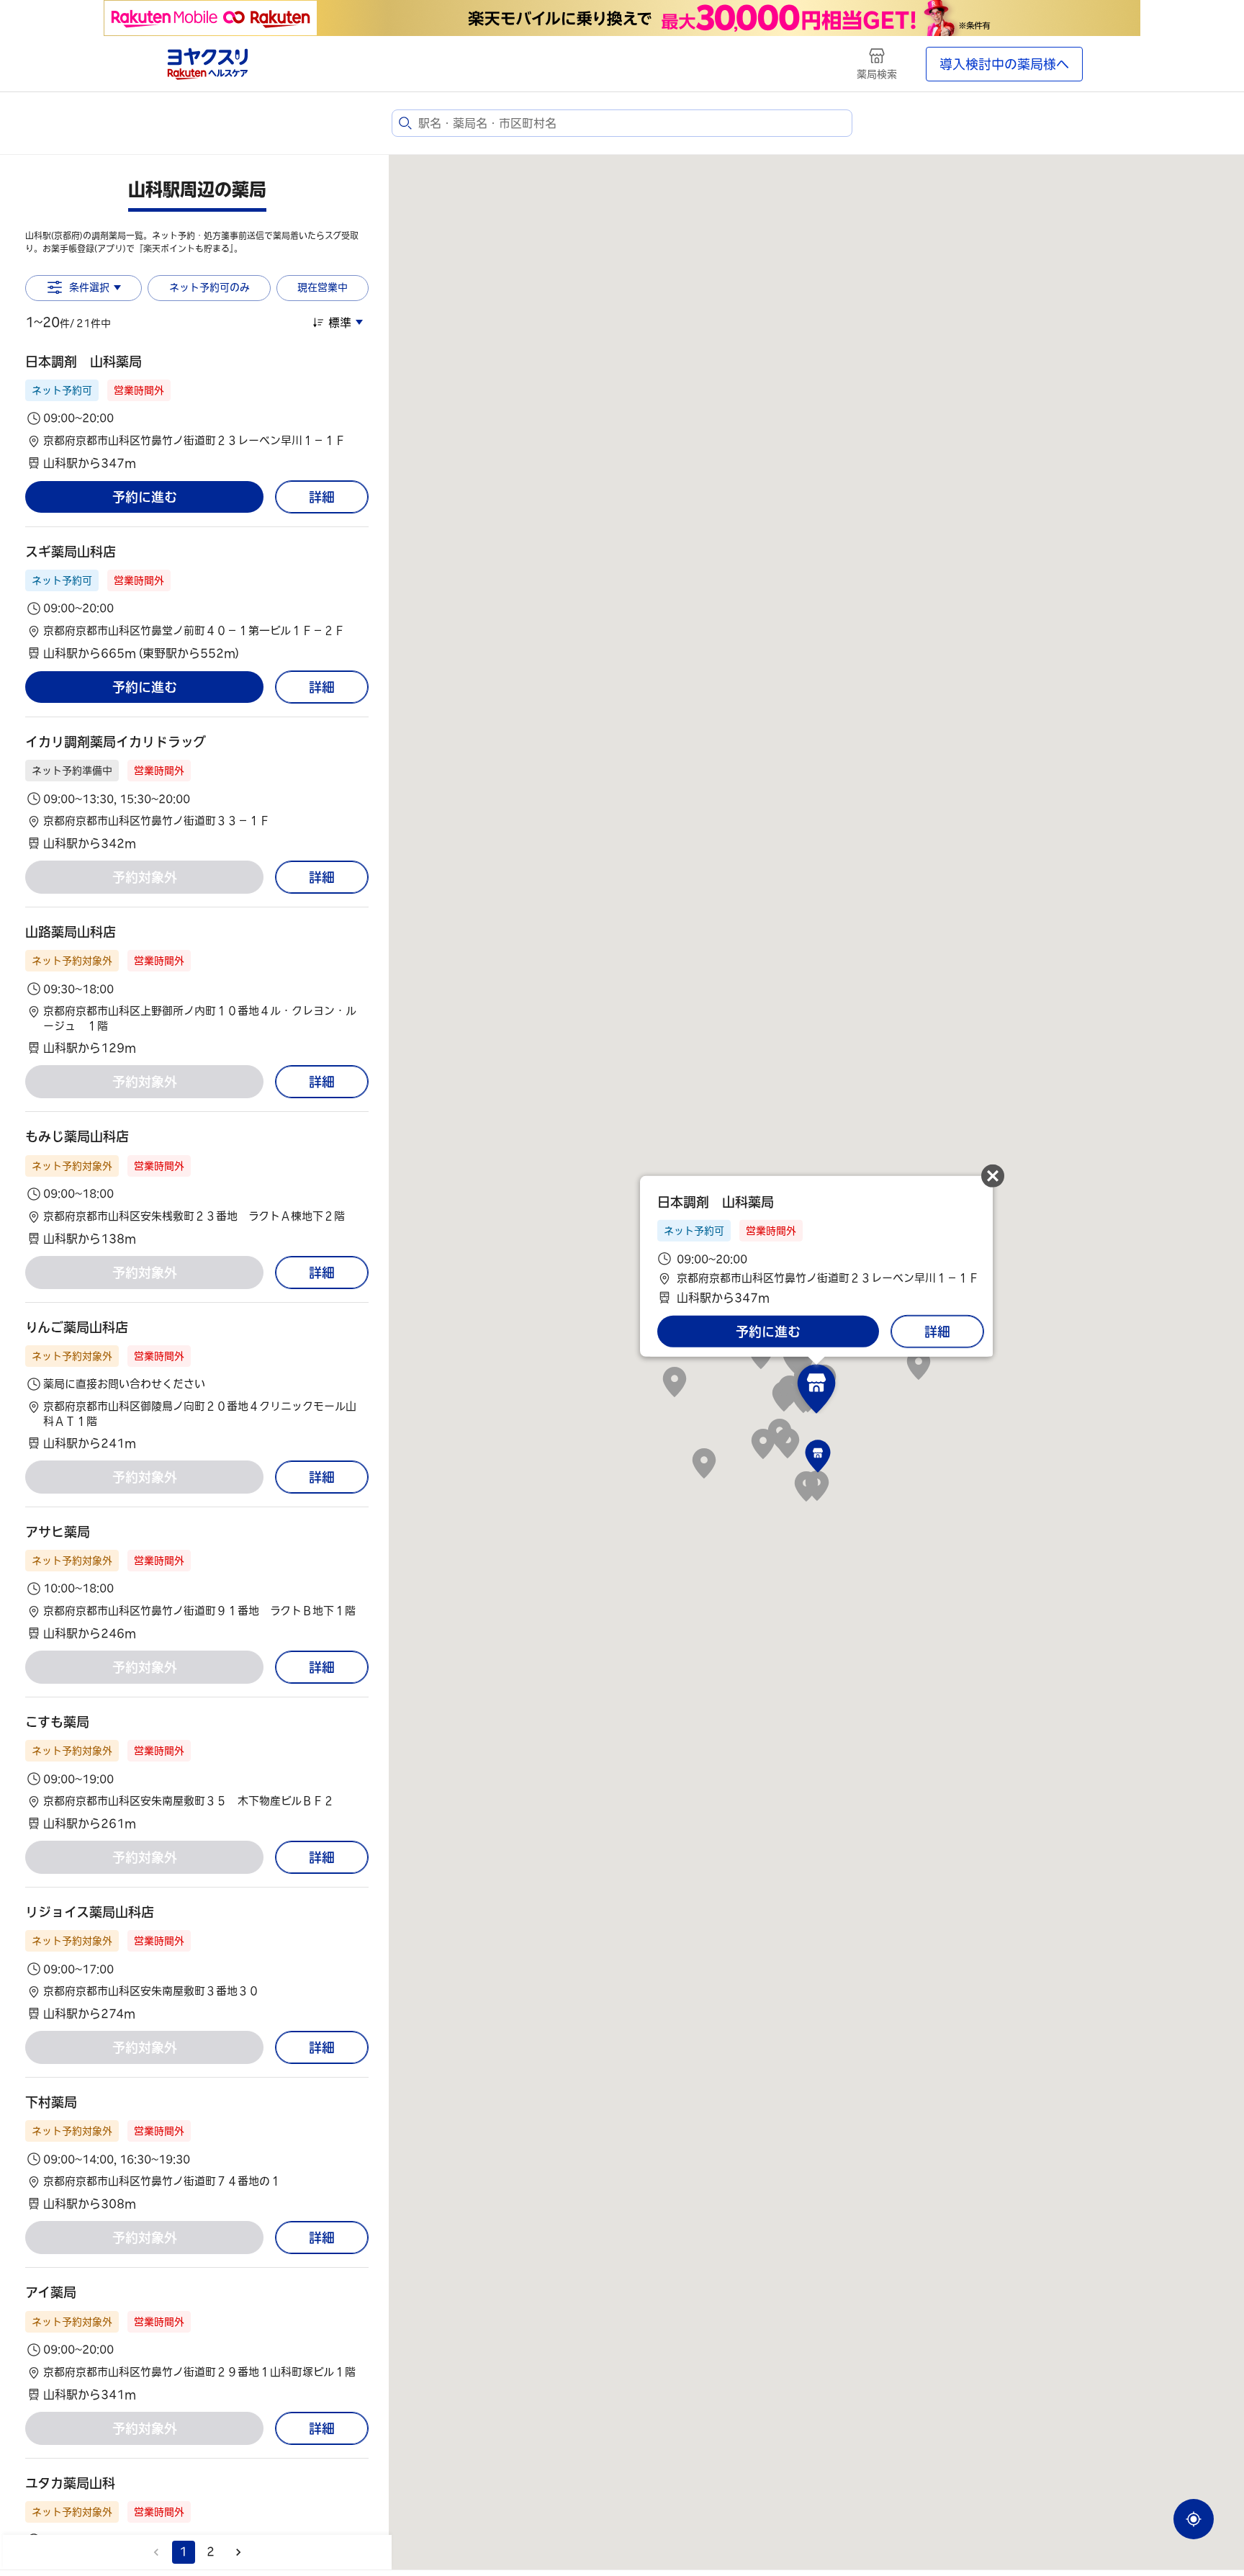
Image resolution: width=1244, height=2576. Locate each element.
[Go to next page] (238, 2552)
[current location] (1194, 2519)
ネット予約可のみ (209, 287)
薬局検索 (877, 74)
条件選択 (89, 287)
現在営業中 (323, 287)
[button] (197, 412)
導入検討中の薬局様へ (1004, 64)
